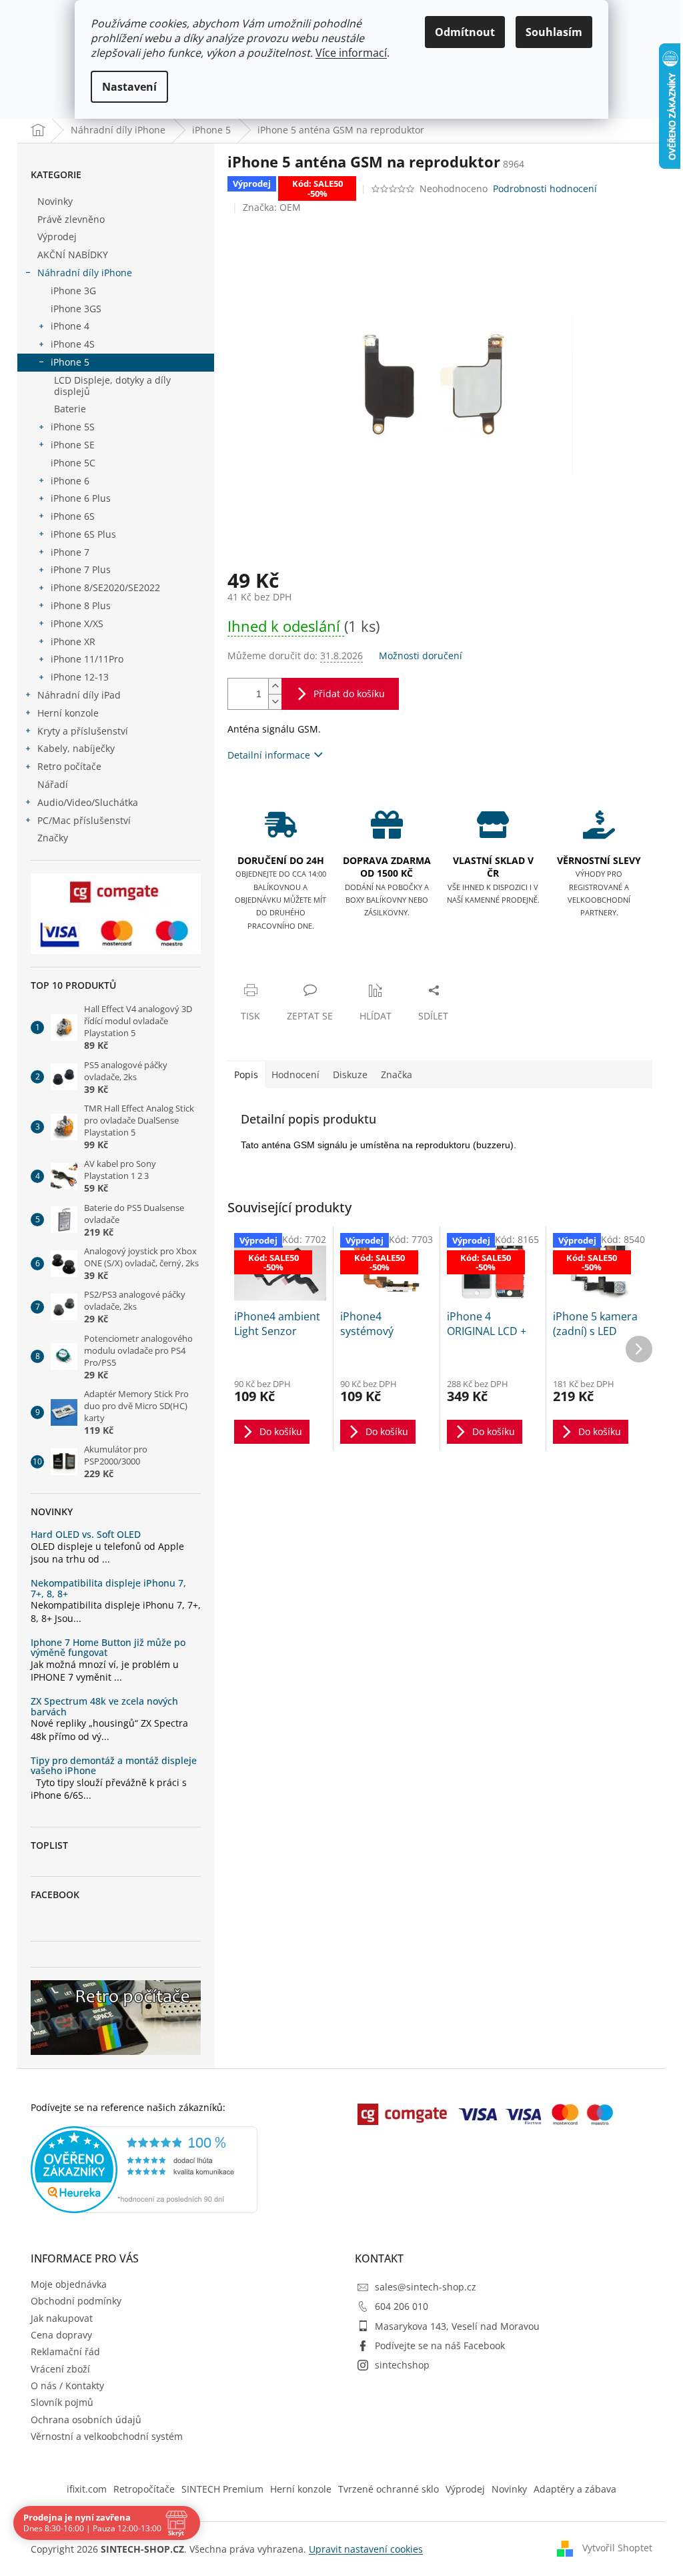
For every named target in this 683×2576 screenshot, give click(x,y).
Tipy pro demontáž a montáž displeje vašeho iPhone (114, 1766)
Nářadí (53, 784)
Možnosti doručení (421, 656)
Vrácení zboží (60, 2369)
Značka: (272, 207)
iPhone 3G (73, 291)
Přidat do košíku (349, 694)
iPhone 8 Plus (81, 605)
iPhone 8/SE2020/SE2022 (105, 587)
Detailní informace (269, 755)
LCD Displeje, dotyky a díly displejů (112, 386)
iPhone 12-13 (80, 677)
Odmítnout (465, 32)
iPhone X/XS (77, 623)
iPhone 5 (70, 362)
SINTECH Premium (222, 2489)
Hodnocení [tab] (295, 1075)
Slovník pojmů (62, 2402)
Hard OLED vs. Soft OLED (86, 1534)
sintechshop (402, 2365)
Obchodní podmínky (76, 2301)
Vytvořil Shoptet (617, 2548)
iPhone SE (73, 445)
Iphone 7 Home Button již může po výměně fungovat (108, 1648)
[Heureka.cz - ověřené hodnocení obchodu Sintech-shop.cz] (144, 2170)
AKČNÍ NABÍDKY (73, 255)
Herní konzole (68, 713)
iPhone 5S (73, 427)
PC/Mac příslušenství (84, 820)
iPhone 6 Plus (81, 498)
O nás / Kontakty (67, 2386)
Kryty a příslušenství (83, 731)
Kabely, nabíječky (76, 748)
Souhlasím (554, 32)
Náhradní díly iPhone (85, 273)
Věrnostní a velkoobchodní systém (107, 2436)
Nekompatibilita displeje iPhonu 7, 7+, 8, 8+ (108, 1588)
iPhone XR (73, 641)
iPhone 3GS (76, 309)
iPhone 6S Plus (83, 534)
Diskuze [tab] (350, 1075)
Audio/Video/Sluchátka (88, 802)
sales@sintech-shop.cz (426, 2287)
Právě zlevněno (71, 219)
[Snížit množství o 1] (275, 702)
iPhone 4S (73, 344)
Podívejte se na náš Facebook (440, 2345)
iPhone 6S (73, 516)
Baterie (70, 409)
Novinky (55, 201)
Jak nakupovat (62, 2318)
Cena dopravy (61, 2335)
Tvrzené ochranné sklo (389, 2489)
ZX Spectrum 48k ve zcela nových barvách (104, 1706)
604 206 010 (402, 2306)
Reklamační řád (65, 2351)
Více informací (351, 53)
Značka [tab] (397, 1075)
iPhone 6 (70, 481)
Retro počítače (69, 766)
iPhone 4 (70, 326)
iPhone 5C (73, 463)
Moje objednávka (69, 2284)
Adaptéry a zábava (575, 2489)
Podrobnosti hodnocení (545, 188)
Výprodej (57, 237)
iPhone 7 (70, 552)
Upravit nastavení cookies (366, 2549)
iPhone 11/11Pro (87, 659)
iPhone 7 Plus (81, 569)
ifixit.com (87, 2489)
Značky (53, 838)
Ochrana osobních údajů (86, 2420)
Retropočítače (144, 2489)
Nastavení (129, 87)
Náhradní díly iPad (79, 695)
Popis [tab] (246, 1075)
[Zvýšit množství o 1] (275, 686)
